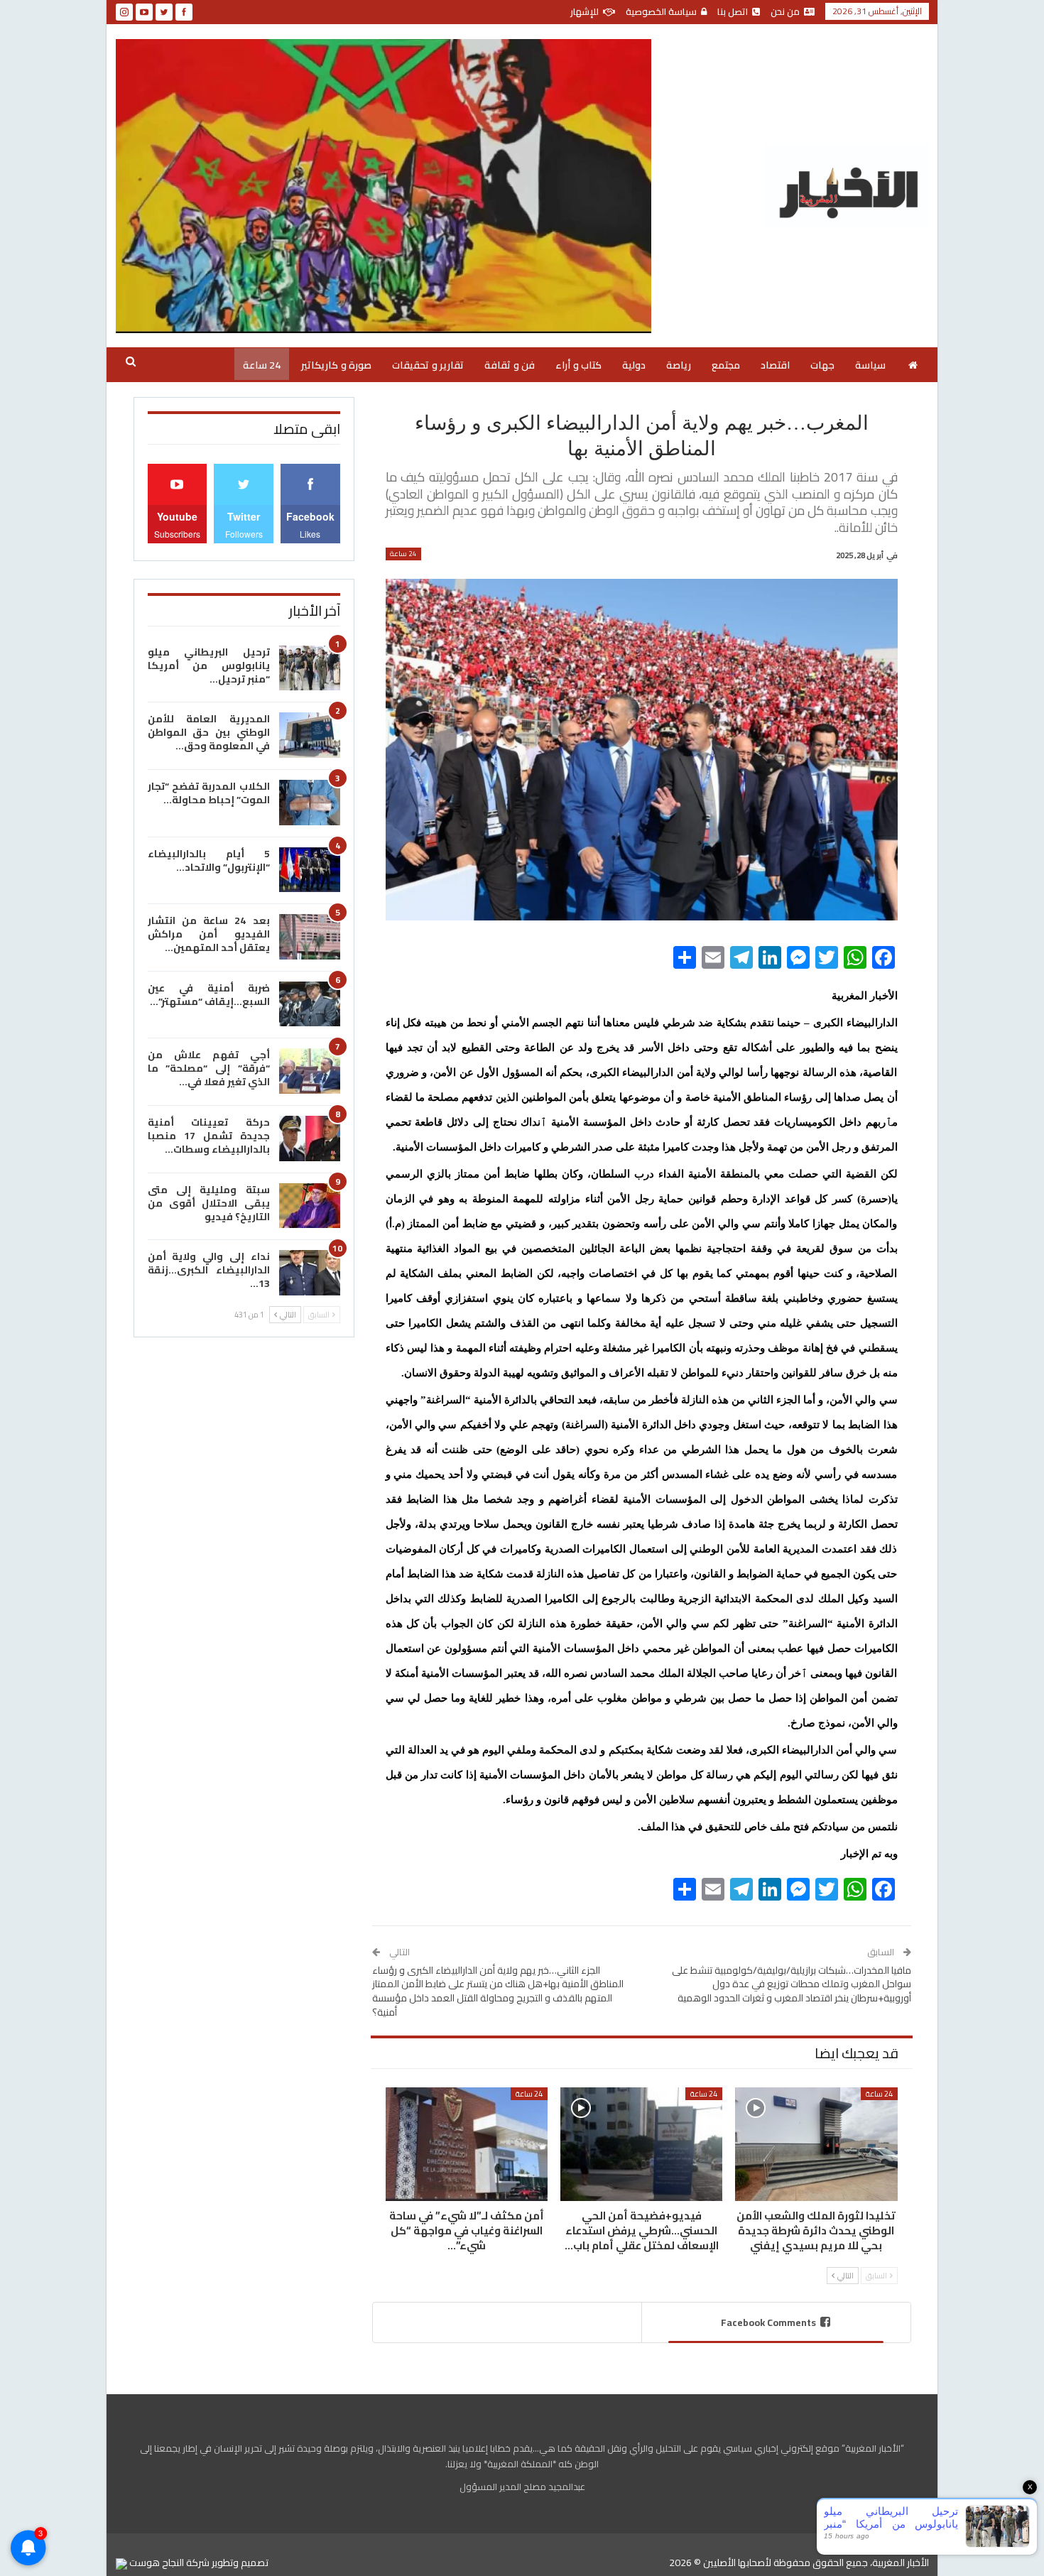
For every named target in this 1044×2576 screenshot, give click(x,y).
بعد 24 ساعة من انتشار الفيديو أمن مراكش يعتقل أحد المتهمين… (209, 934)
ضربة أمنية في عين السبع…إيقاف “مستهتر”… (209, 995)
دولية (634, 365)
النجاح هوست (156, 2563)
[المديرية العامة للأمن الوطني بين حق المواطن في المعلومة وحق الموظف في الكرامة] (310, 735)
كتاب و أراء (578, 365)
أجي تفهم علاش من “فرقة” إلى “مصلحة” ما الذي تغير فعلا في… (209, 1068)
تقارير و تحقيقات (428, 365)
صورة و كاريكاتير (336, 365)
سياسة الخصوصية (661, 11)
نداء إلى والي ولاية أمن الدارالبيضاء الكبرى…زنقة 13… (209, 1270)
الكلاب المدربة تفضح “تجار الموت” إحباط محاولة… (209, 793)
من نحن (785, 11)
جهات (822, 365)
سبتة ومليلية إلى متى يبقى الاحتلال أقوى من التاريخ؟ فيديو (209, 1203)
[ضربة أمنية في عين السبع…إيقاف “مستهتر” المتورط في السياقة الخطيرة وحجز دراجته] (310, 1004)
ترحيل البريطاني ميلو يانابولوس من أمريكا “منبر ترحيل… (209, 665)
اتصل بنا (733, 11)
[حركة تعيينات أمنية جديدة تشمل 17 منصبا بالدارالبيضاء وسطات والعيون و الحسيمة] (310, 1138)
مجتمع (726, 365)
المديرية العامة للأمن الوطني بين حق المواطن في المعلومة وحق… (209, 732)
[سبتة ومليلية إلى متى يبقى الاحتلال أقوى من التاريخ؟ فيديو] (310, 1206)
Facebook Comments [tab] (768, 2322)
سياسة (870, 365)
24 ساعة (262, 365)
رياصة (679, 365)
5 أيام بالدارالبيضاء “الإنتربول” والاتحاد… (209, 860)
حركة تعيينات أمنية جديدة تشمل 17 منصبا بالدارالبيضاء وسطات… (209, 1136)
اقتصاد (775, 365)
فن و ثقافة (510, 365)
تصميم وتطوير (240, 2563)
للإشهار (584, 11)
